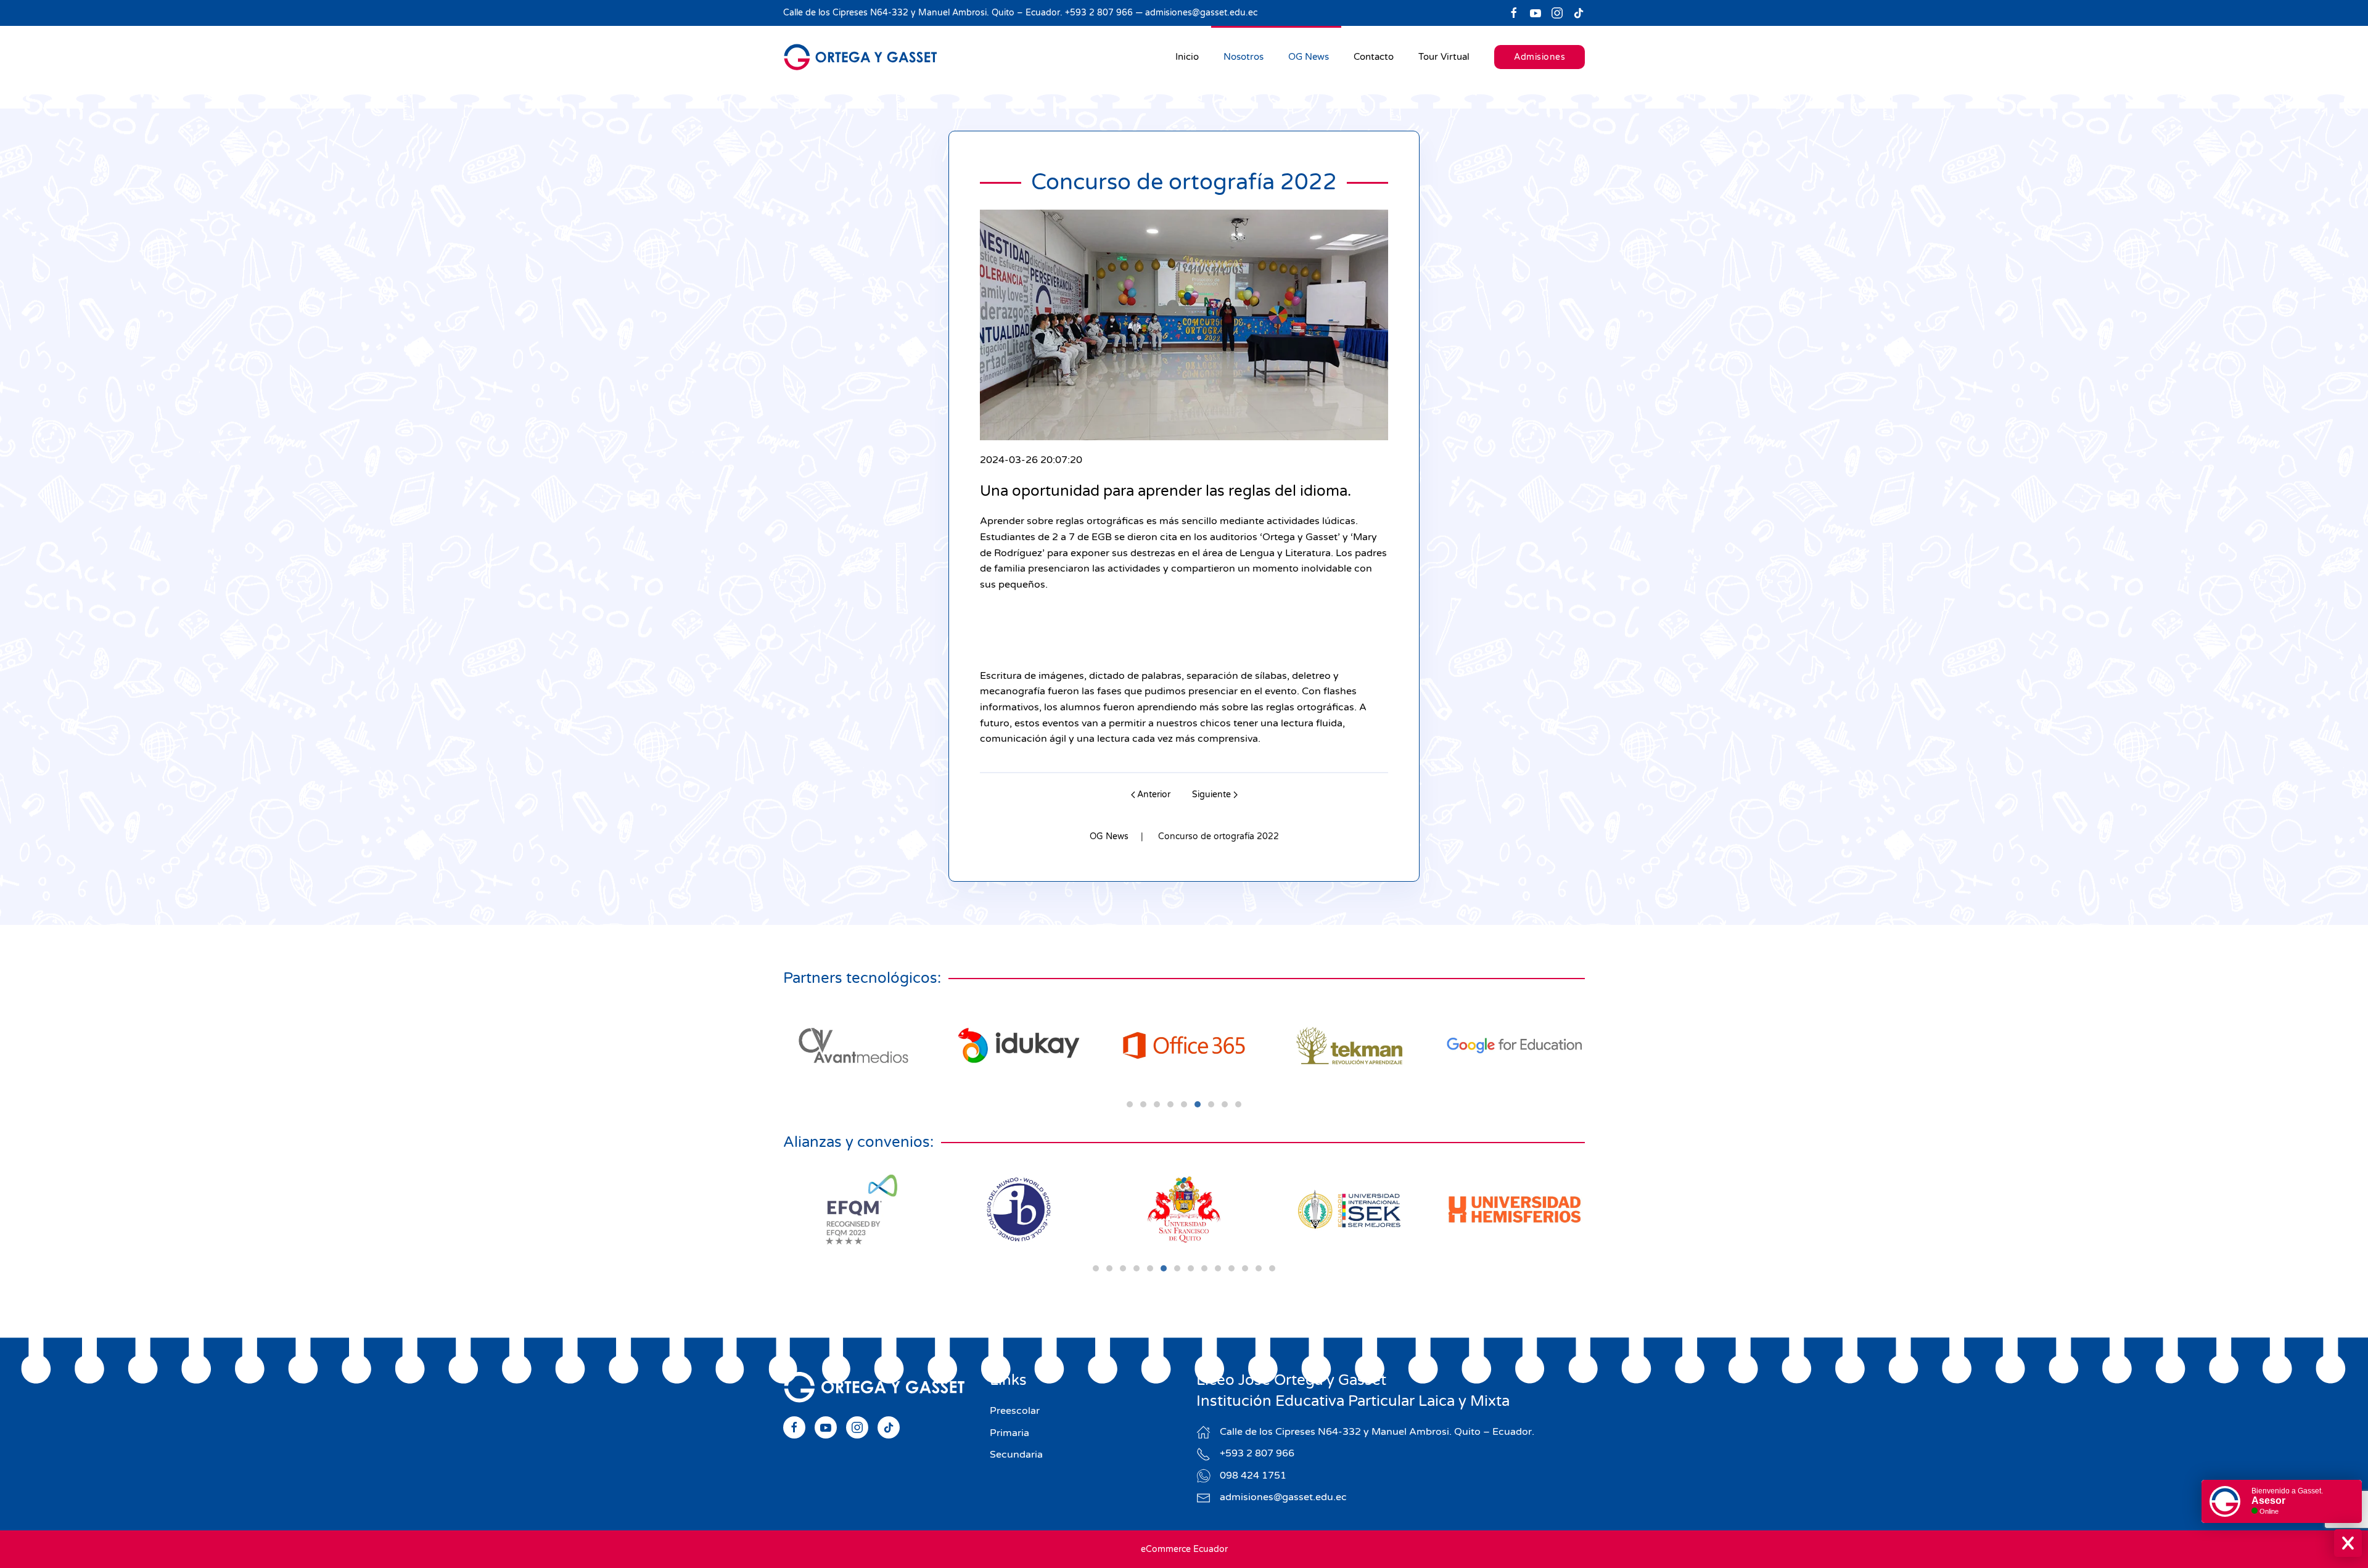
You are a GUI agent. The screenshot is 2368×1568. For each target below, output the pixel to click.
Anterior (1154, 794)
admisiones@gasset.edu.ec (1201, 13)
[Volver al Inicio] (860, 57)
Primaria (1009, 1433)
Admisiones (1540, 57)
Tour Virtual (1444, 57)
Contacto (1374, 57)
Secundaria (1016, 1455)
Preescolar (1015, 1411)
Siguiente (1211, 794)
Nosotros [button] (1244, 57)
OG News (1309, 57)
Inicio (1187, 57)
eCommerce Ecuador (1184, 1549)
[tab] (1130, 1104)
